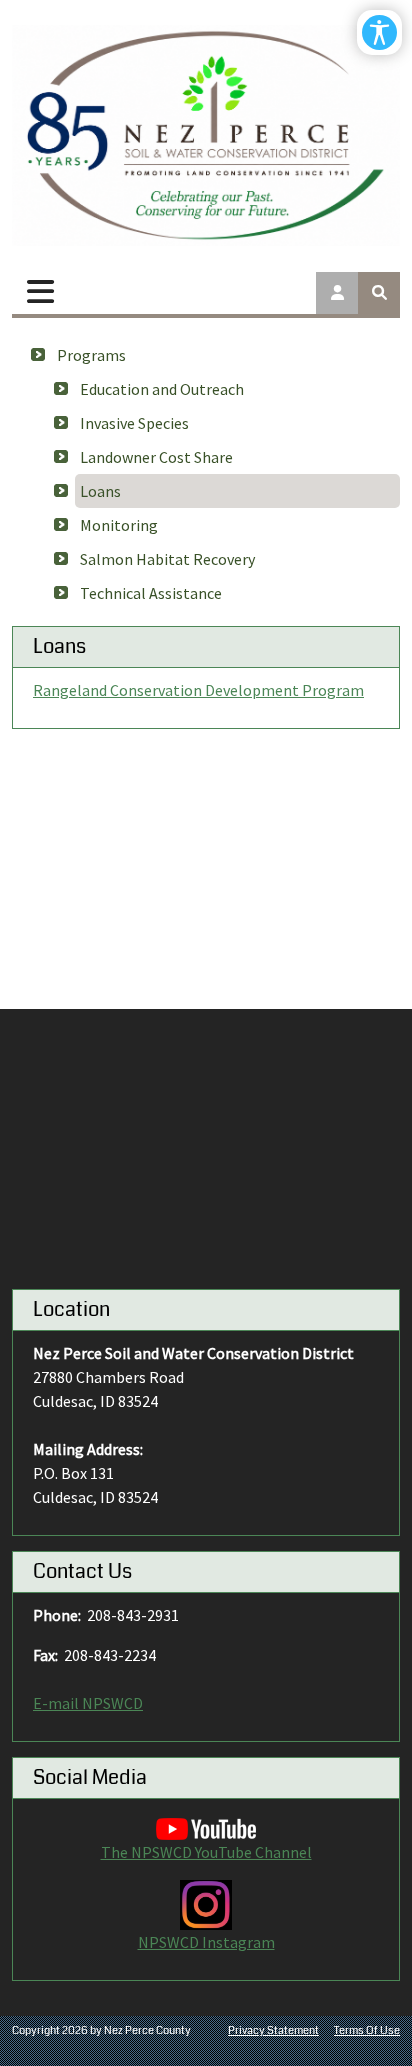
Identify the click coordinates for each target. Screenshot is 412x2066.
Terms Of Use (367, 2030)
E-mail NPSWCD (88, 1703)
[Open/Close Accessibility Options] (379, 32)
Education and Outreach (162, 389)
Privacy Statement (273, 2030)
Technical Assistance (151, 593)
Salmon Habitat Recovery (167, 559)
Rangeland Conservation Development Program (198, 690)
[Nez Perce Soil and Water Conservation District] (206, 135)
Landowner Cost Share (156, 457)
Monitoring (119, 525)
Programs (91, 355)
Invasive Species (134, 423)
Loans (100, 491)
